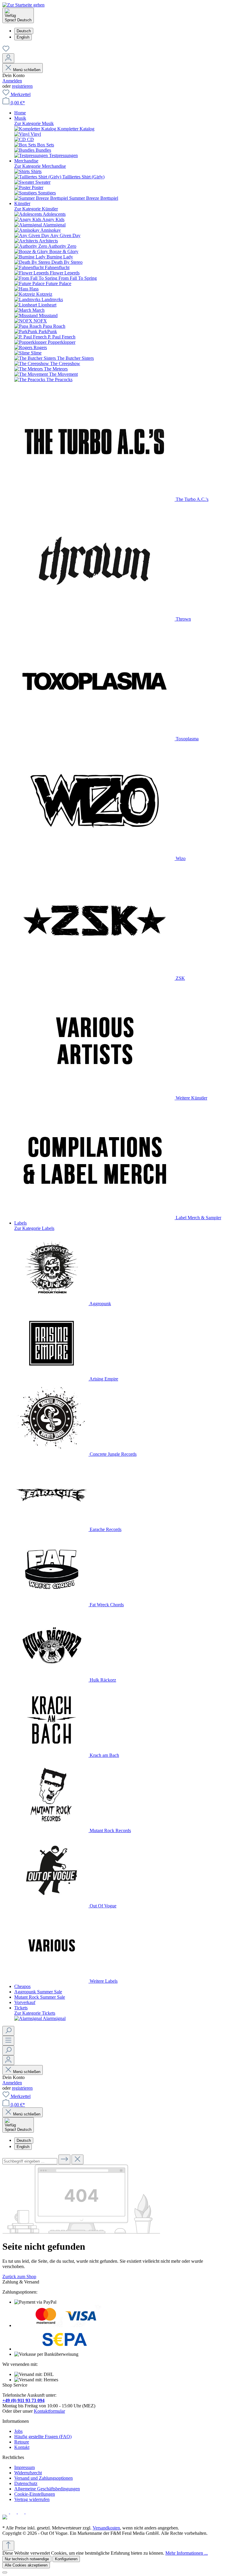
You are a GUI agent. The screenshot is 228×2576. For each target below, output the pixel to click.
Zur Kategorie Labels (34, 1228)
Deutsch (24, 31)
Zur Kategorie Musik (34, 123)
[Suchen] (8, 2031)
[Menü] (8, 2041)
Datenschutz (26, 2483)
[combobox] (30, 2161)
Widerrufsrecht (28, 2473)
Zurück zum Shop (19, 2277)
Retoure (22, 2442)
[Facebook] (6, 2512)
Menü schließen (27, 70)
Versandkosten (106, 2528)
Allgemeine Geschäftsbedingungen (47, 2489)
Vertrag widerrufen (32, 2499)
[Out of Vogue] (5, 2518)
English (23, 37)
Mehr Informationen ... (187, 2553)
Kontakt (22, 2447)
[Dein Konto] (8, 58)
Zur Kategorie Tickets (35, 2013)
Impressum (24, 2467)
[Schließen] (5, 2572)
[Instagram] (14, 2512)
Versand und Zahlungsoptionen (43, 2478)
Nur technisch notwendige (27, 2559)
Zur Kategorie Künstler (36, 209)
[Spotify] (22, 2512)
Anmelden (12, 81)
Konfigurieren (66, 2559)
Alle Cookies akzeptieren (26, 2565)
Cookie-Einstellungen (35, 2494)
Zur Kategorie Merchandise (40, 166)
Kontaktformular (49, 2411)
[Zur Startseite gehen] (23, 5)
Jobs (18, 2431)
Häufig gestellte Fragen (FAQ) (43, 2437)
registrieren (22, 86)
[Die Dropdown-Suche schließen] (77, 2159)
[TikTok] (29, 2512)
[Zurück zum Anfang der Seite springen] (8, 2546)
